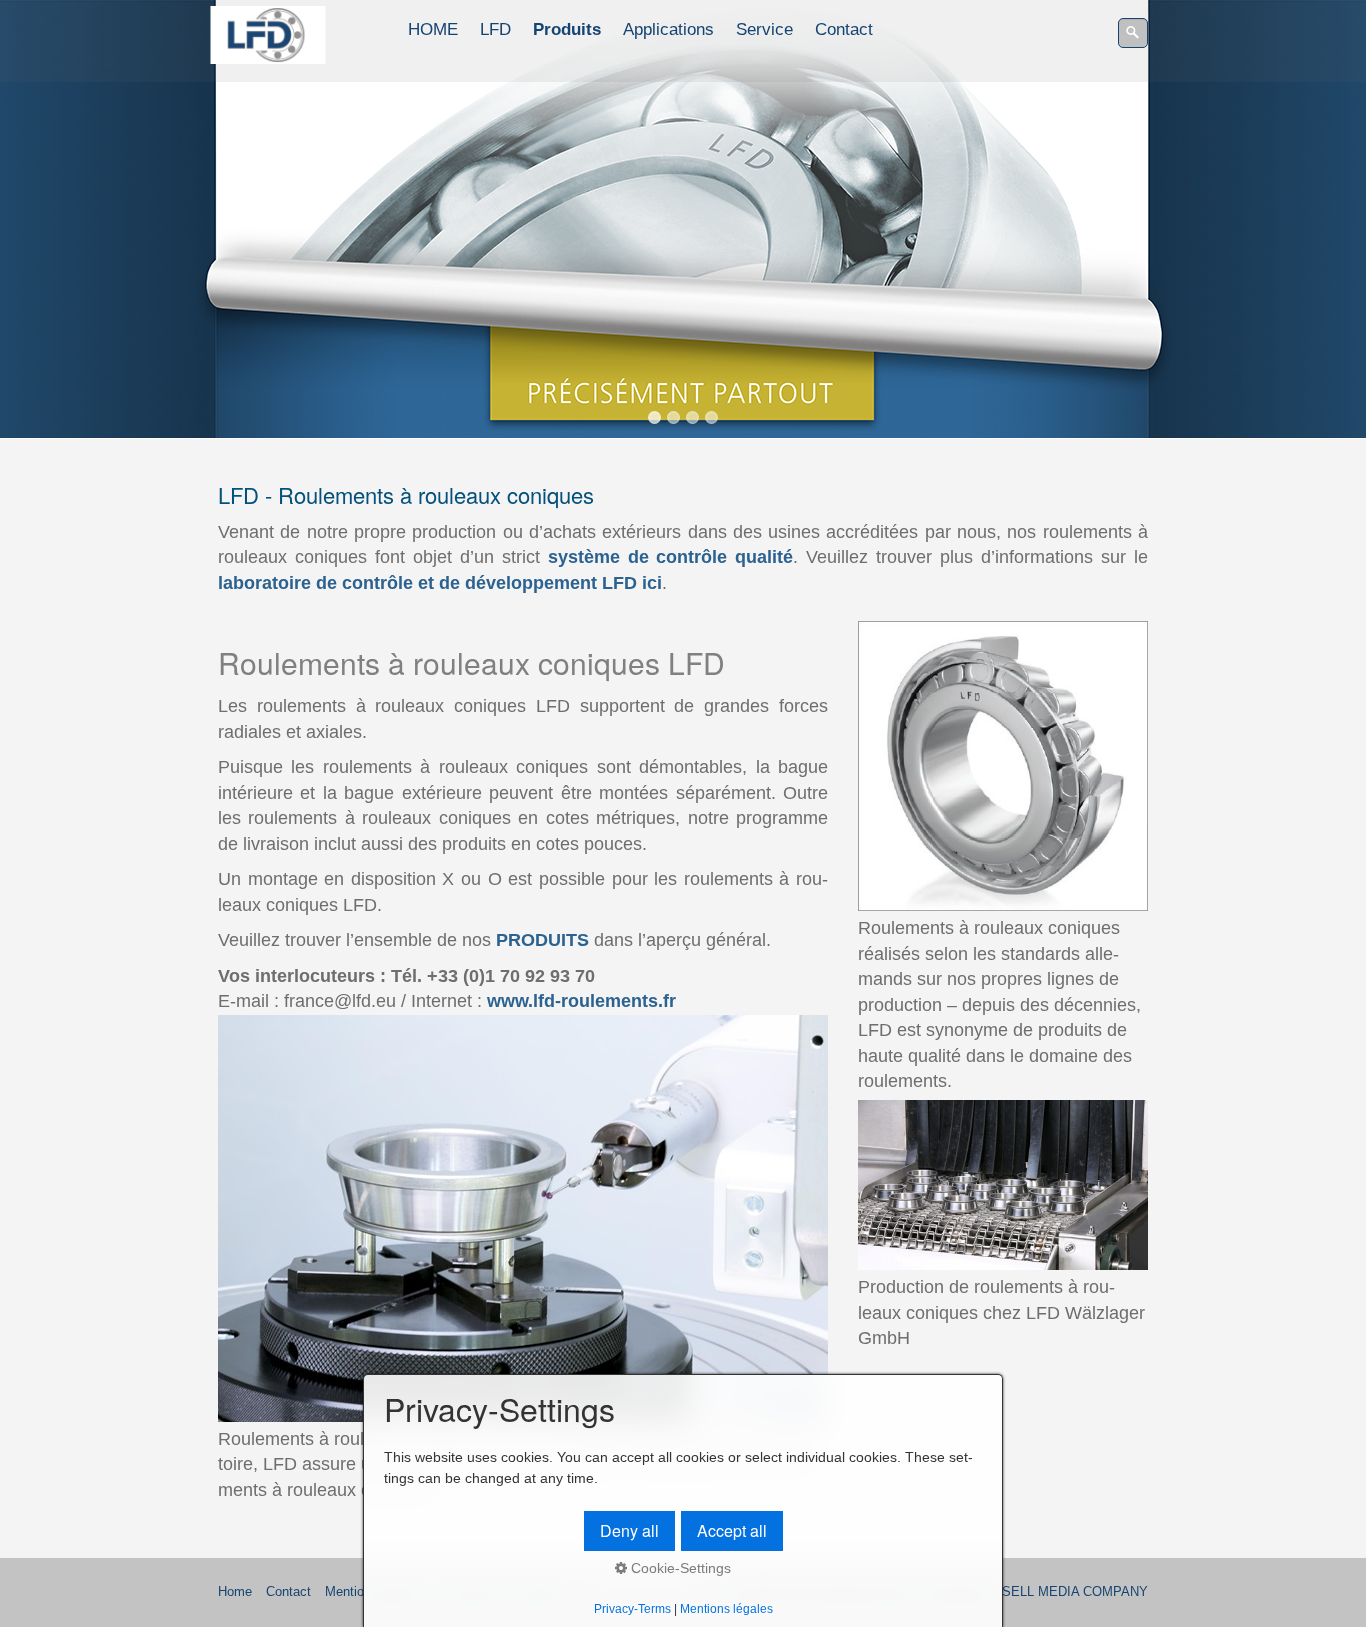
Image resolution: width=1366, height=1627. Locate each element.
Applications (668, 29)
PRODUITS (542, 940)
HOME (433, 29)
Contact (844, 29)
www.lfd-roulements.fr (581, 1001)
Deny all (629, 1530)
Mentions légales (726, 1608)
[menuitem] (434, 30)
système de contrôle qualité (671, 557)
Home (235, 1592)
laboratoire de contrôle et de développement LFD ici (440, 583)
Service (764, 29)
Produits (567, 29)
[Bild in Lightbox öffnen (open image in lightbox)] (523, 1218)
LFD (495, 29)
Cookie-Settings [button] (679, 1568)
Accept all (732, 1530)
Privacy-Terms (632, 1608)
